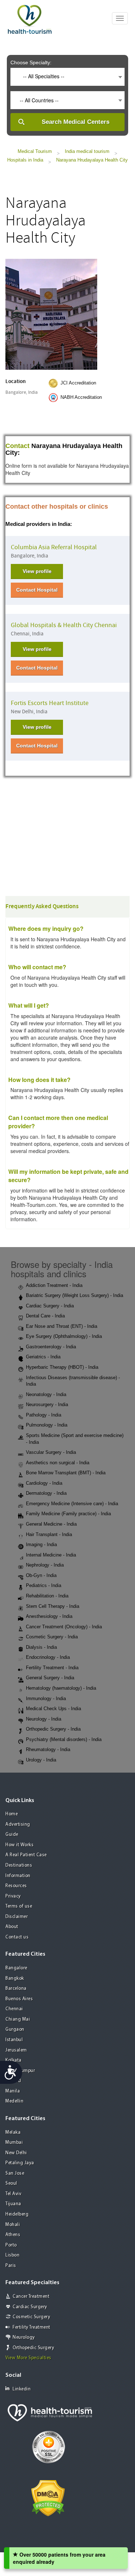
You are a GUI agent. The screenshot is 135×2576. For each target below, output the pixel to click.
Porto (11, 2245)
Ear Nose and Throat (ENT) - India (62, 1326)
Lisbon (12, 2255)
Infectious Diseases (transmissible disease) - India (73, 1381)
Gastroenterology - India (51, 1347)
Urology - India (41, 1760)
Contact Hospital (37, 590)
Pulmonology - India (47, 1425)
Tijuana (13, 2204)
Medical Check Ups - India (53, 1709)
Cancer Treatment (31, 2297)
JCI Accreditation (78, 383)
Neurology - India (44, 1719)
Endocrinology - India (48, 1657)
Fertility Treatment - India (52, 1668)
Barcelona (16, 1989)
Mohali (13, 2225)
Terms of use (19, 1906)
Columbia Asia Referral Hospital (54, 547)
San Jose (15, 2173)
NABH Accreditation (81, 397)
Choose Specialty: (31, 62)
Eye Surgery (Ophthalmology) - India (64, 1336)
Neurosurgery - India (47, 1404)
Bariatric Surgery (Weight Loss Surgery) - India (75, 1295)
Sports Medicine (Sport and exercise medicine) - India (75, 1439)
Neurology (24, 2337)
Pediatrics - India (44, 1585)
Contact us (17, 1937)
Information (18, 1876)
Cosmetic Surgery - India (52, 1637)
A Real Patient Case (26, 1855)
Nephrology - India (45, 1565)
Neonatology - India (46, 1394)
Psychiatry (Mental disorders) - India (64, 1739)
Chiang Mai (18, 2019)
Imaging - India (41, 1544)
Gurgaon (15, 2029)
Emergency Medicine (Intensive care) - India (72, 1504)
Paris (11, 2266)
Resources (16, 1886)
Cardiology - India (44, 1483)
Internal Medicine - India (51, 1555)
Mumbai (14, 2143)
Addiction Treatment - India (54, 1285)
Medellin (14, 2101)
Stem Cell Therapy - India (53, 1606)
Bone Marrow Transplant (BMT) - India (66, 1473)
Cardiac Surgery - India (50, 1306)
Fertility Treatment (31, 2327)
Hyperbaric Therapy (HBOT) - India (62, 1367)
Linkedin (22, 2389)
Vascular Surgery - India (51, 1452)
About (12, 1927)
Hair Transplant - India (49, 1534)
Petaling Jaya (20, 2163)
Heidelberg (17, 2214)
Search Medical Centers (76, 122)
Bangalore (16, 1968)
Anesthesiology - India (49, 1616)
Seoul (11, 2183)
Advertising (18, 1824)
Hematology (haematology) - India (61, 1688)
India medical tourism (87, 151)
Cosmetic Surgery (31, 2317)
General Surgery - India (50, 1678)
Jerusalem (16, 2050)
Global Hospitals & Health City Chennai (64, 625)
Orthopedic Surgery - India (53, 1729)
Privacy (13, 1896)
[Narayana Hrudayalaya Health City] (51, 314)
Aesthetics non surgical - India (58, 1463)
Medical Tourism (35, 151)
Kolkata (13, 2060)
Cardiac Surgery (30, 2307)
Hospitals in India (25, 160)
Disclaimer (17, 1917)
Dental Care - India (45, 1316)
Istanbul (14, 2040)
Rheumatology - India (48, 1749)
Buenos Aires (19, 1999)
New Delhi (16, 2153)
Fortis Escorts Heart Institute (50, 703)
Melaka (13, 2132)
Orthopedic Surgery (33, 2348)
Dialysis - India (41, 1647)
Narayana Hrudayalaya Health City (92, 160)
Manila (13, 2091)
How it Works (19, 1845)
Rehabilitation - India (47, 1596)
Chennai (14, 2009)
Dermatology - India (46, 1493)
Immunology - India (46, 1698)
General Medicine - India (51, 1524)
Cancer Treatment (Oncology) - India (64, 1627)
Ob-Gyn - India (41, 1575)
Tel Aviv (13, 2194)
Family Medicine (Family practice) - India (68, 1514)
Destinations (19, 1865)
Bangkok (15, 1978)
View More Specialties (28, 2358)
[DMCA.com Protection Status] (48, 2497)
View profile (37, 571)
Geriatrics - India (43, 1357)
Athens (13, 2235)
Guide (12, 1835)
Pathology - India (44, 1415)
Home (12, 1814)
